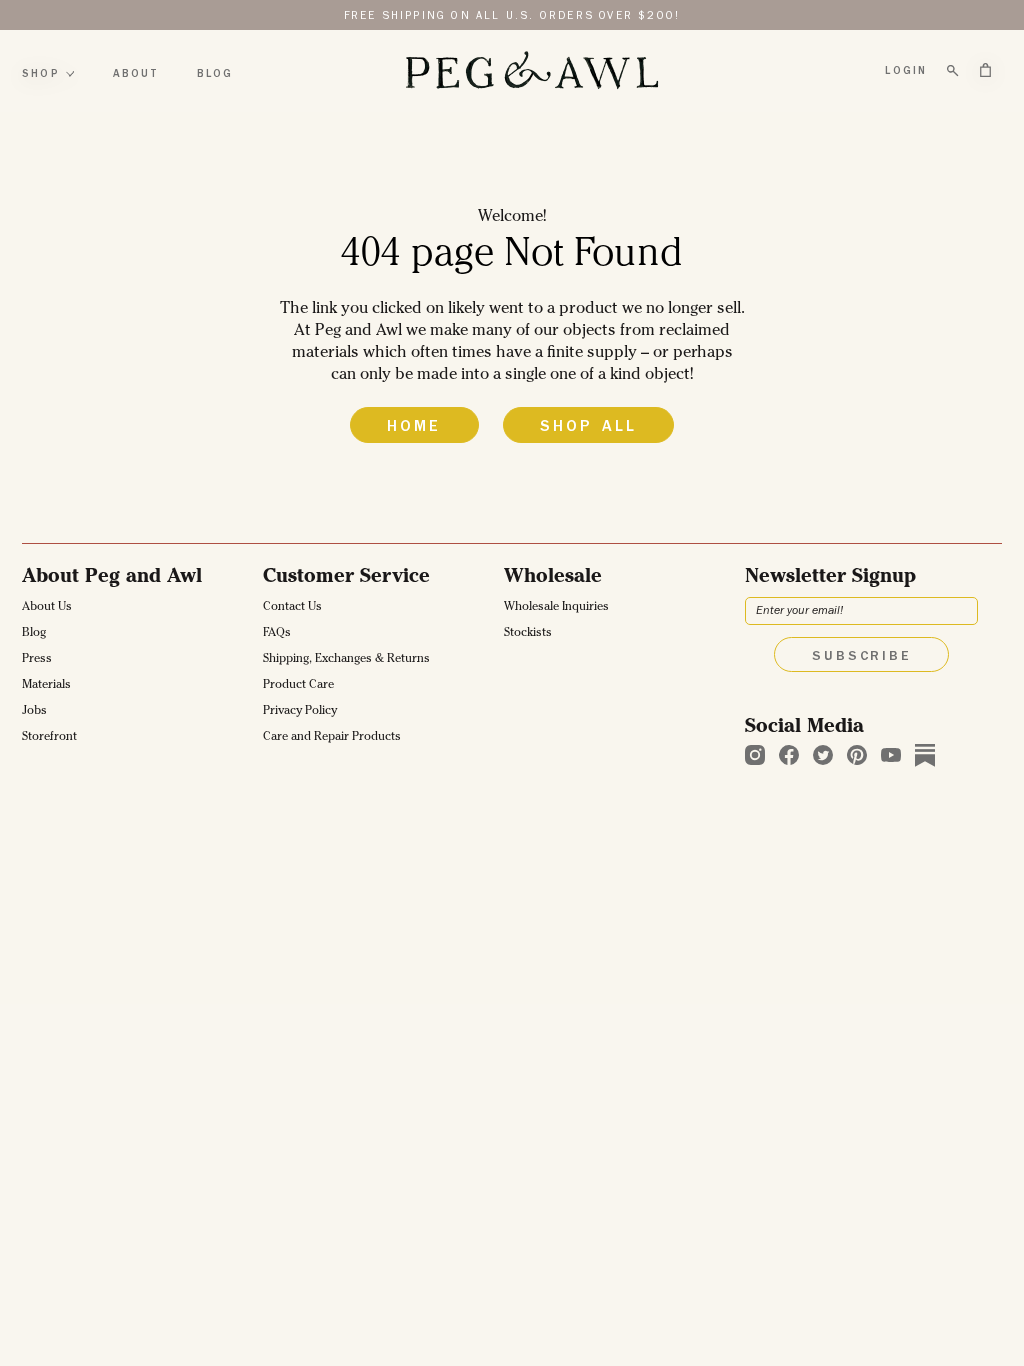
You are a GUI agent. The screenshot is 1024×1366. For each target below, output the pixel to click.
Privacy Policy (300, 712)
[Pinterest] (857, 755)
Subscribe (861, 657)
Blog (215, 74)
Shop (41, 74)
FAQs (277, 634)
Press (37, 660)
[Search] (953, 71)
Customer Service (346, 578)
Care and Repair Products (332, 738)
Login (906, 71)
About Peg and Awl (112, 578)
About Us (47, 608)
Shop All (589, 428)
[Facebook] (789, 755)
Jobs (34, 712)
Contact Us (292, 608)
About (135, 74)
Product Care (298, 686)
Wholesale (553, 578)
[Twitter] (823, 755)
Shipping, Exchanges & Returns (346, 660)
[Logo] (531, 71)
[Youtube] (891, 755)
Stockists (528, 634)
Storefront (49, 738)
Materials (46, 686)
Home (414, 428)
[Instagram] (755, 755)
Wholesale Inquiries (556, 608)
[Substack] (925, 755)
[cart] (985, 70)
